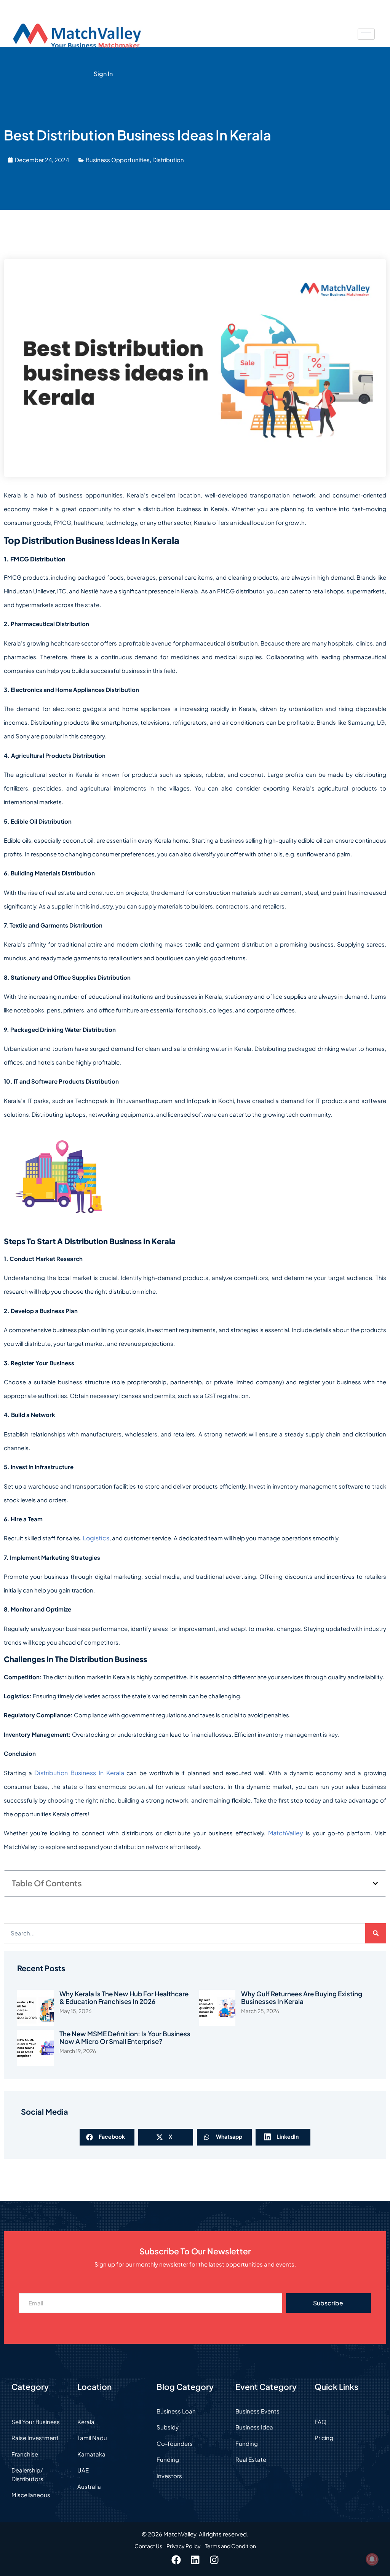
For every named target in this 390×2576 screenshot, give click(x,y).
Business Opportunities (118, 160)
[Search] (376, 1933)
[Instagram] (214, 2560)
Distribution (168, 160)
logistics (96, 1538)
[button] (375, 1883)
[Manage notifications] (372, 2559)
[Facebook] (176, 2560)
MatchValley (286, 1833)
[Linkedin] (195, 2560)
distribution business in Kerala (79, 1773)
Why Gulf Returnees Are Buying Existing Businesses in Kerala (302, 1998)
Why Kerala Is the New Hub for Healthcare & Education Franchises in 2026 (124, 1998)
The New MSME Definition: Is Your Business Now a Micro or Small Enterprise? (125, 2038)
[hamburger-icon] (366, 34)
